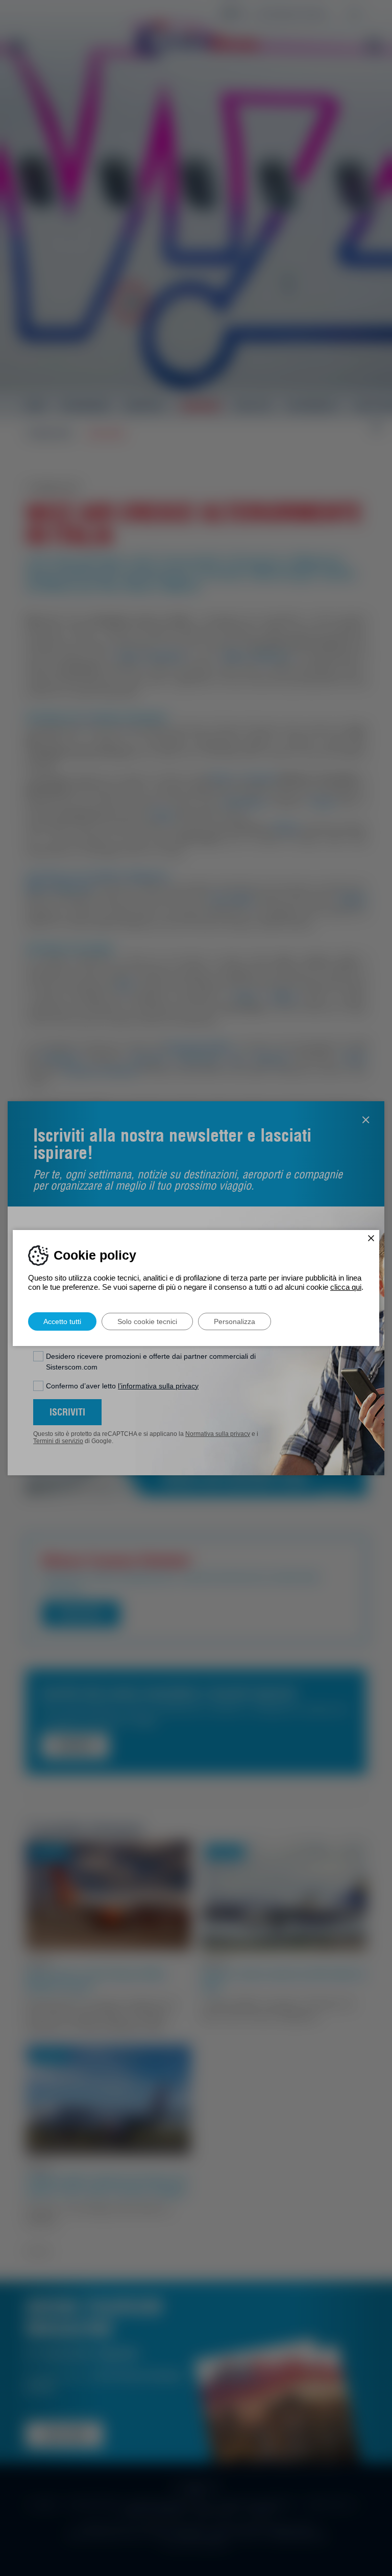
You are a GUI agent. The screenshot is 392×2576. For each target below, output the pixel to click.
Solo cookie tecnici (147, 1321)
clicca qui (346, 1287)
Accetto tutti (62, 1321)
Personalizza (235, 1321)
